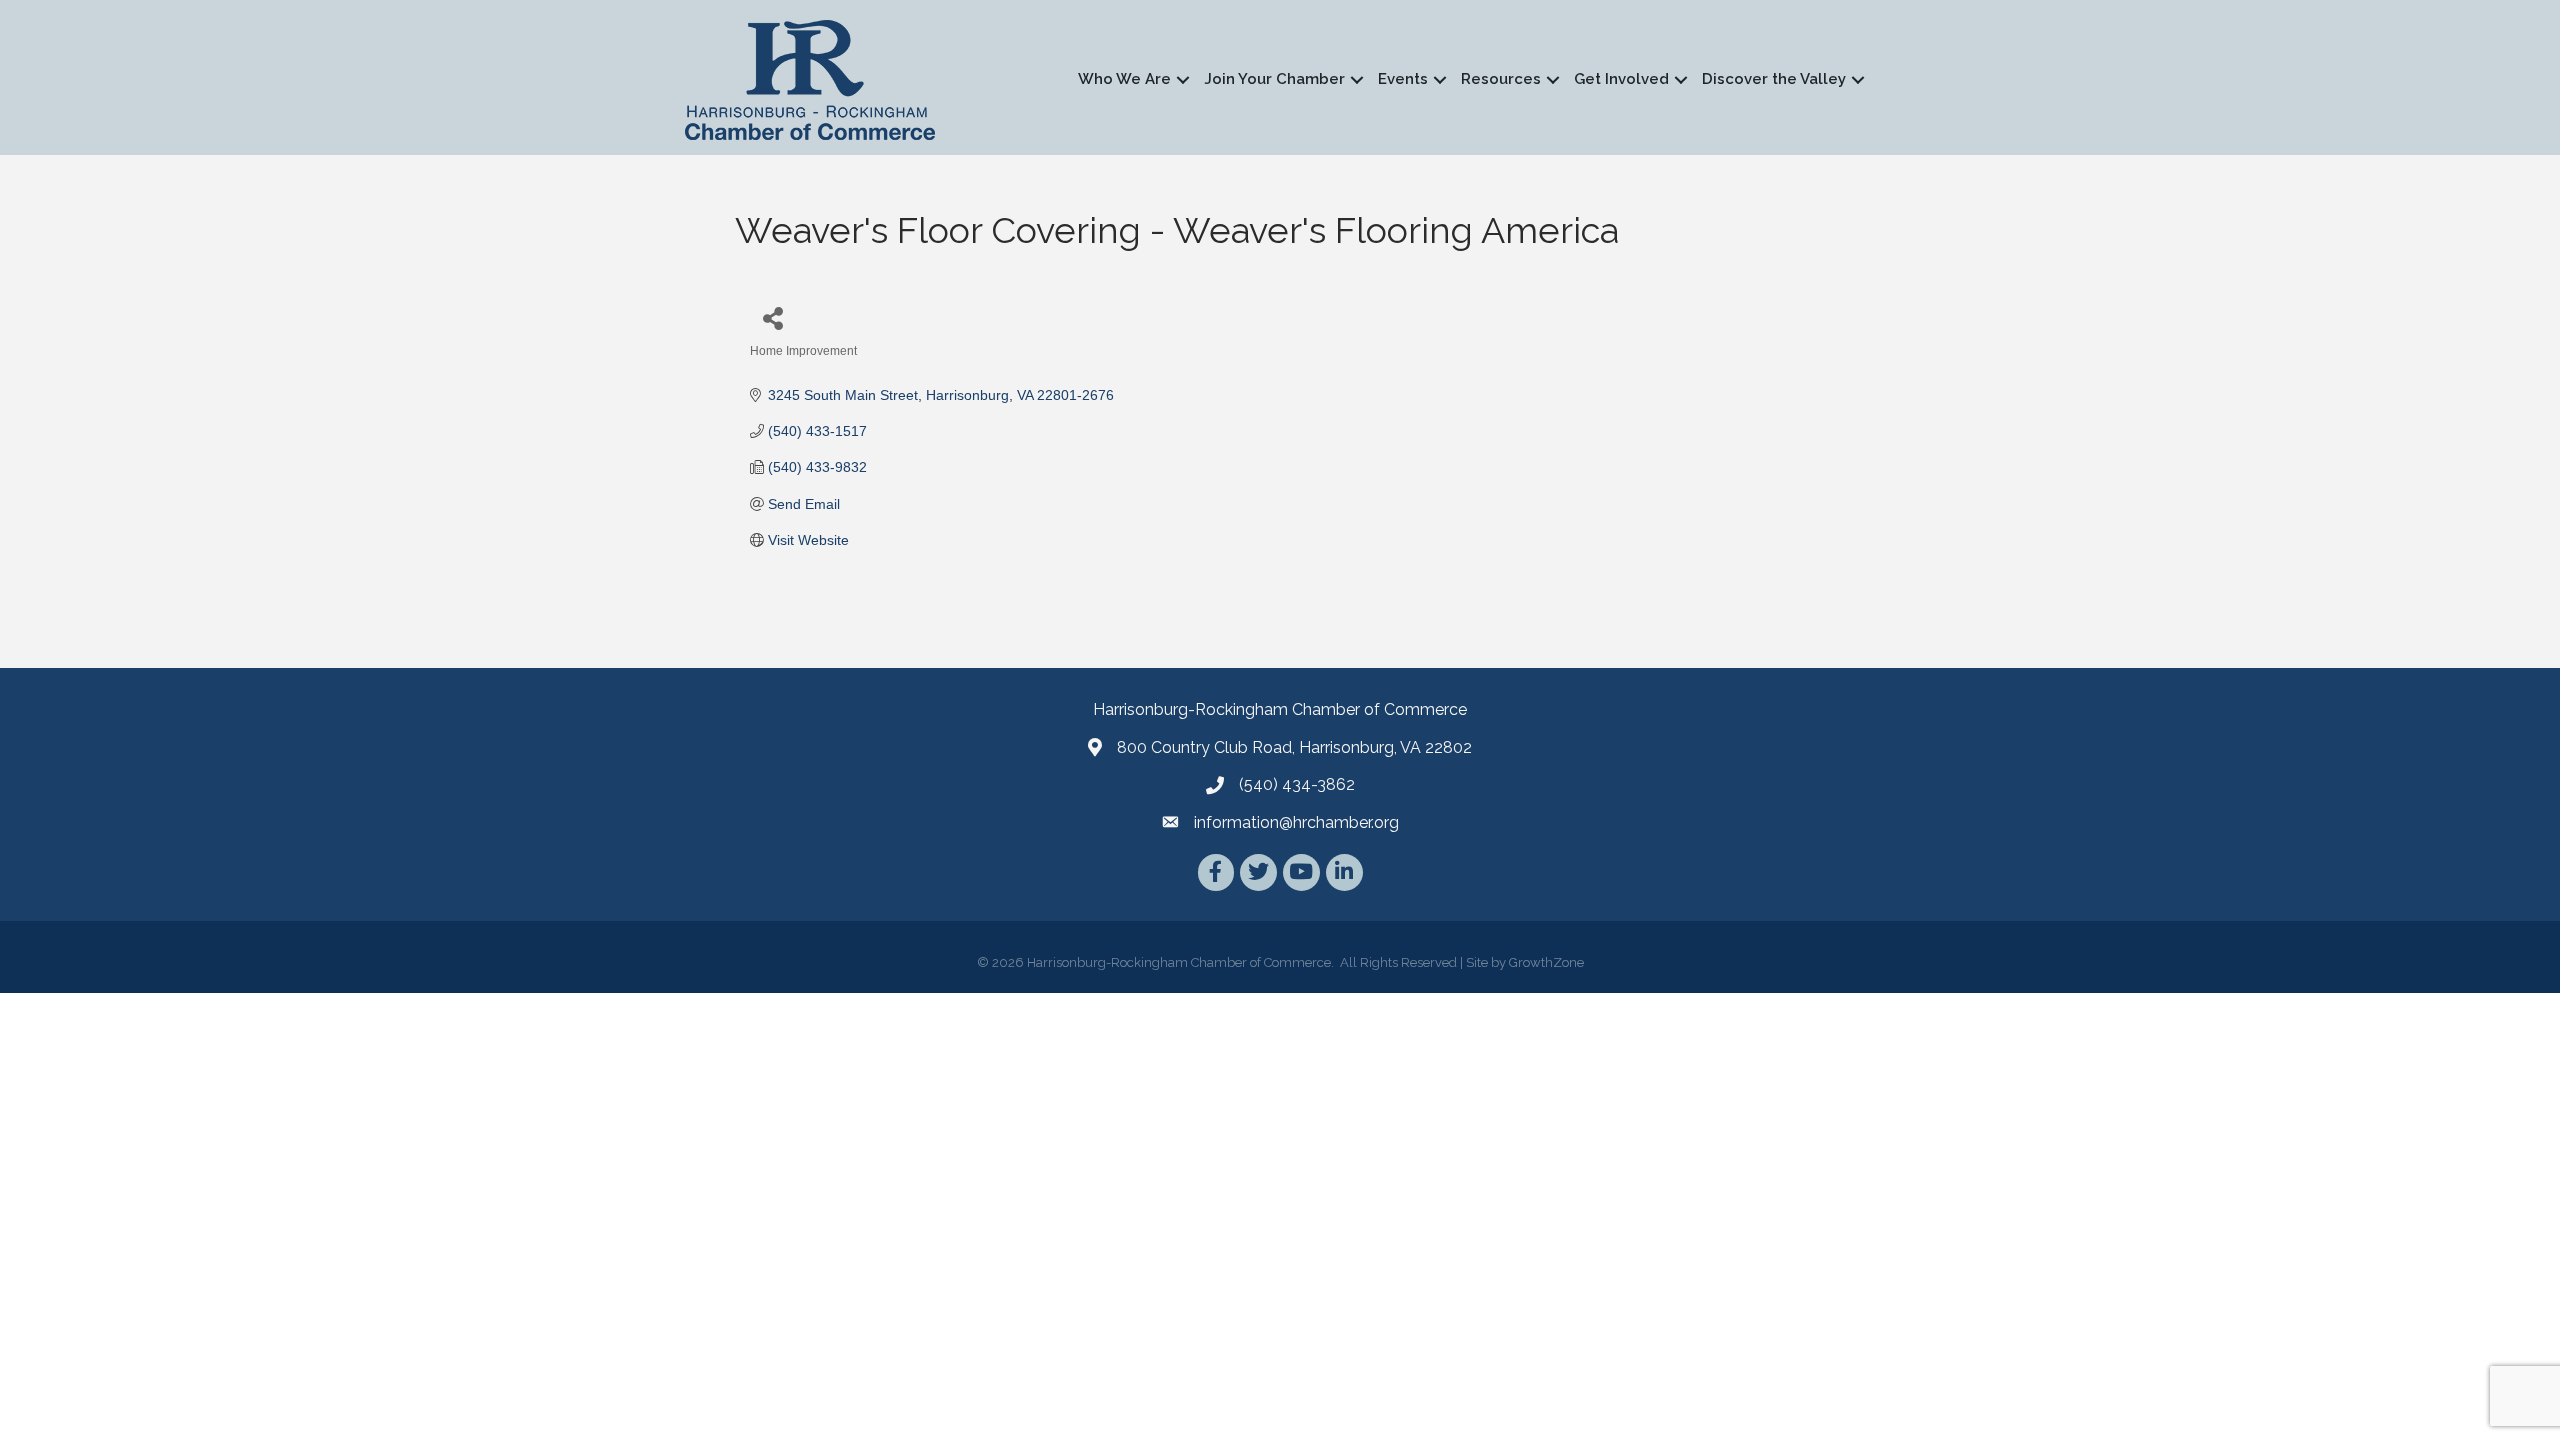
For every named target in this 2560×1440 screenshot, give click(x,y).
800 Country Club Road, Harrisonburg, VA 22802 (1294, 747)
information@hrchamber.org (1296, 822)
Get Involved (1621, 79)
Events (1403, 79)
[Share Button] (772, 317)
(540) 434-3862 (1297, 784)
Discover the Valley (1774, 79)
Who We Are (1124, 79)
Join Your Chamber (1274, 79)
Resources (1501, 79)
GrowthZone (1546, 962)
